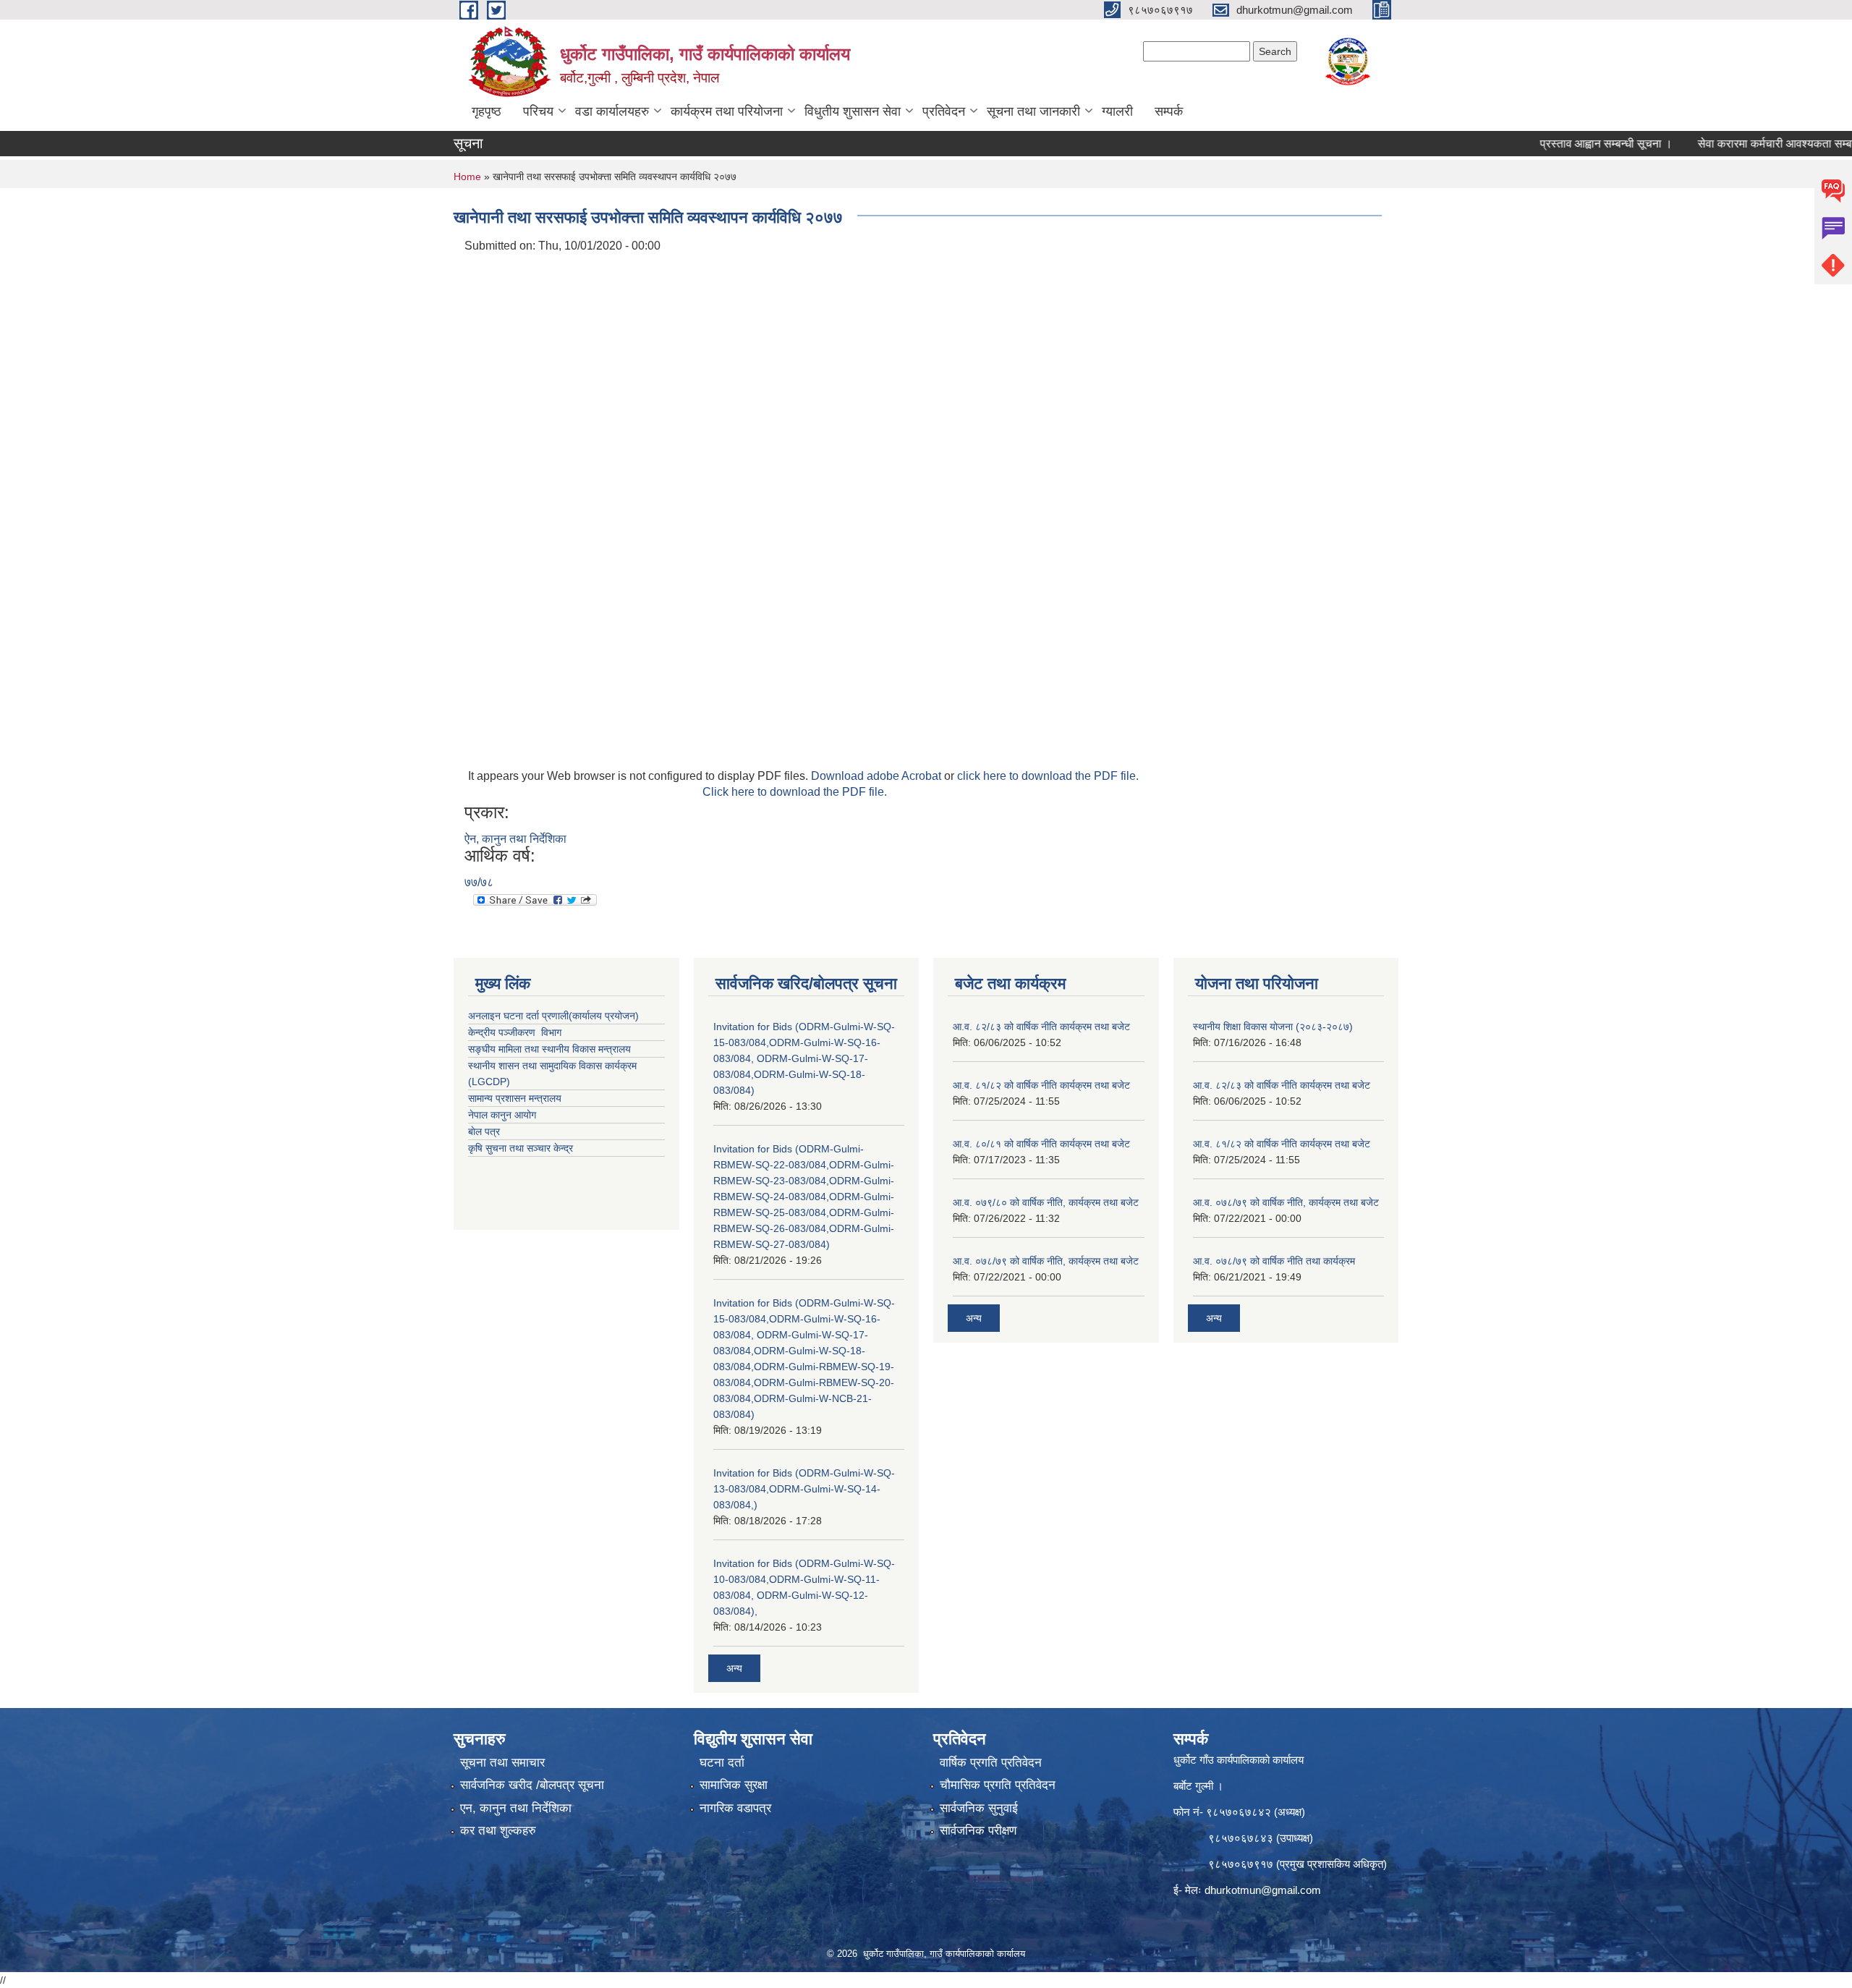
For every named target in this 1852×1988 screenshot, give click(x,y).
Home (467, 177)
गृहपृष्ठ (487, 111)
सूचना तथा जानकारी (1033, 111)
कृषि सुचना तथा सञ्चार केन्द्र (521, 1148)
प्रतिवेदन (944, 111)
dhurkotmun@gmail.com (1263, 1890)
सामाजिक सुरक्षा (734, 1785)
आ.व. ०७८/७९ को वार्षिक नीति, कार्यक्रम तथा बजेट (1046, 1261)
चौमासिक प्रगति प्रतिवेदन (998, 1785)
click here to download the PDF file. (1048, 776)
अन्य (734, 1668)
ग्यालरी (1117, 111)
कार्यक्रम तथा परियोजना (727, 111)
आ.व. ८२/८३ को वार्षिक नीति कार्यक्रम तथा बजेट (1041, 1027)
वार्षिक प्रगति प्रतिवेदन (991, 1763)
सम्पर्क (1169, 111)
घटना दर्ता (722, 1763)
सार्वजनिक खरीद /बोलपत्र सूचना (532, 1785)
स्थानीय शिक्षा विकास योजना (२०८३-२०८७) (1273, 1027)
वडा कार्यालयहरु (612, 111)
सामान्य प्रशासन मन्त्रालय (515, 1098)
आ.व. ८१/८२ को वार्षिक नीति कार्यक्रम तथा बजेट (1041, 1085)
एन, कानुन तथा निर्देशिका (516, 1808)
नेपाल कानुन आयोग (502, 1115)
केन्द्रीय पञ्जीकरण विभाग (515, 1032)
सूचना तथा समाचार (502, 1763)
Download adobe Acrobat (878, 776)
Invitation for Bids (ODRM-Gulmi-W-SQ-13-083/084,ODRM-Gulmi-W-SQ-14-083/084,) (804, 1489)
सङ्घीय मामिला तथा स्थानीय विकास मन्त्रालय (549, 1049)
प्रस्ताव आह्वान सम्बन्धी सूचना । (1559, 144)
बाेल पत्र (484, 1131)
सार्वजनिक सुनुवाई (979, 1808)
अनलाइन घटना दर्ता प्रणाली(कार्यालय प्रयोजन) (553, 1016)
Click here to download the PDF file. (795, 792)
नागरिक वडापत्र (735, 1808)
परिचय (538, 111)
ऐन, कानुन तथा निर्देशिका (515, 839)
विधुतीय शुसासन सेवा (853, 111)
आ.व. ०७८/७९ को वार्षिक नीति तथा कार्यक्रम (1274, 1261)
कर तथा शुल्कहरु (498, 1831)
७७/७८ (479, 882)
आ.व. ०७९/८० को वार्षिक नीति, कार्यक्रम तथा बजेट (1046, 1202)
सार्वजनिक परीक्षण (978, 1831)
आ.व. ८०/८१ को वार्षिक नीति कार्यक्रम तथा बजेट (1041, 1144)
